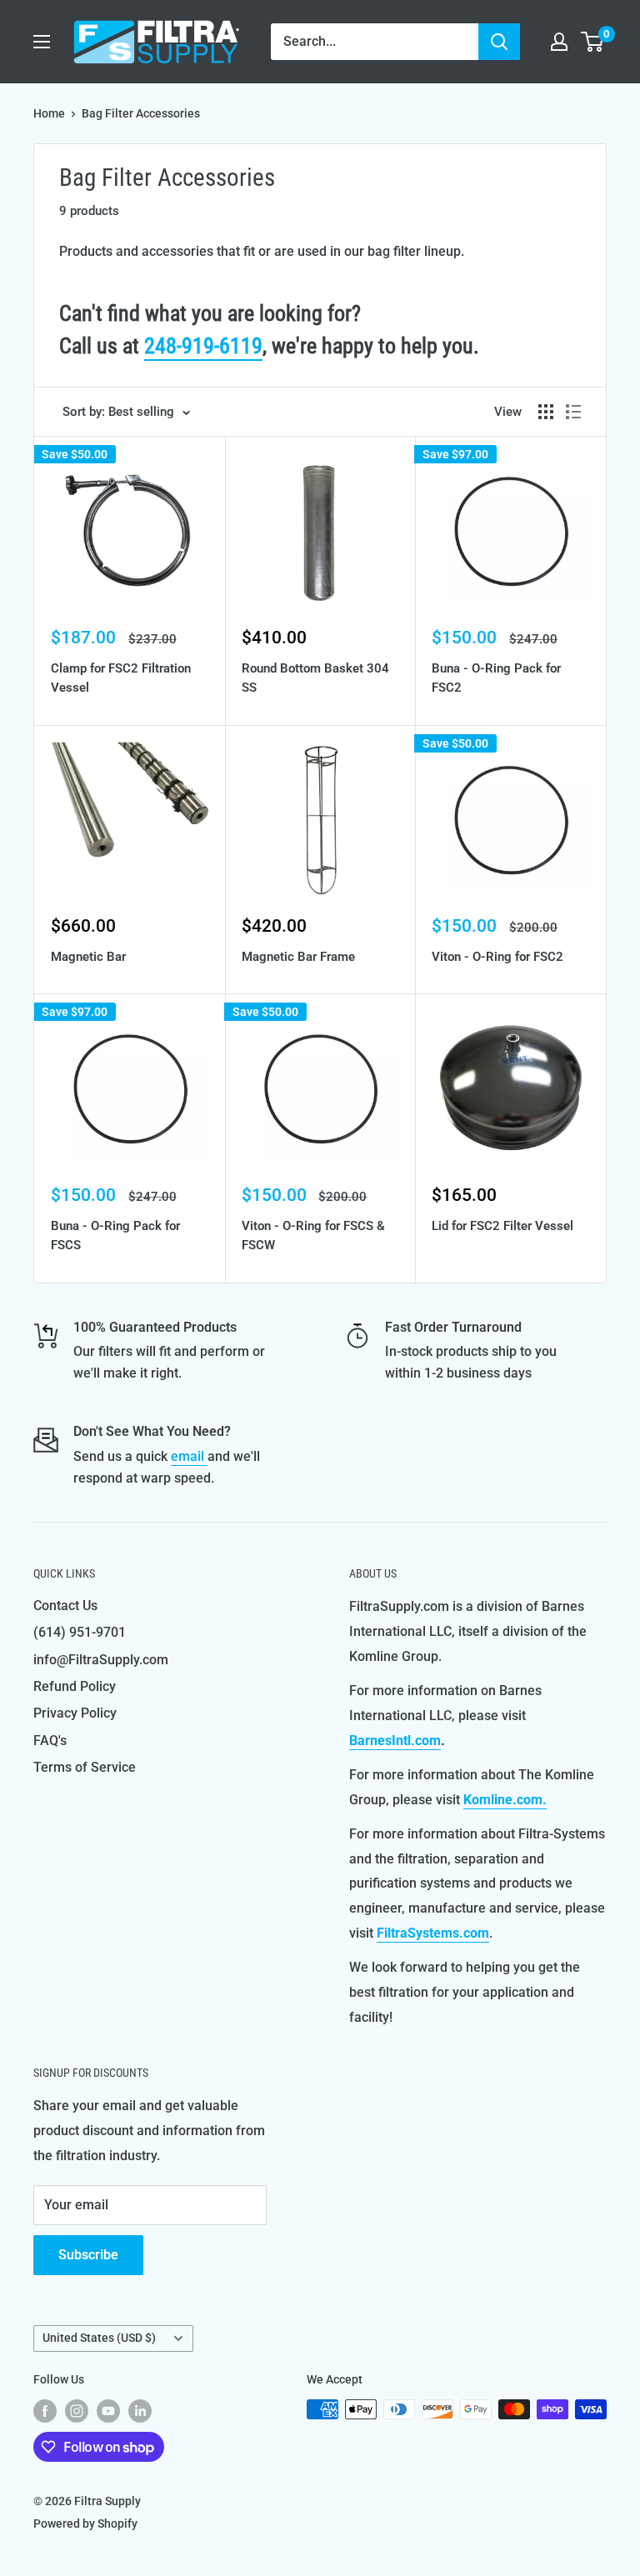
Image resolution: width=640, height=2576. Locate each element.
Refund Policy (75, 1686)
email (189, 1456)
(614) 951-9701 (80, 1632)
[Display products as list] (573, 412)
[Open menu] (42, 42)
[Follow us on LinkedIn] (140, 2411)
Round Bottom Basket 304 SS (315, 678)
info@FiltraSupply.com (101, 1660)
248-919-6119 (203, 346)
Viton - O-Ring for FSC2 (497, 957)
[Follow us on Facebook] (45, 2411)
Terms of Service (85, 1767)
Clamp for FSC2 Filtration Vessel (121, 678)
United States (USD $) (99, 2338)
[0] (593, 42)
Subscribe (88, 2255)
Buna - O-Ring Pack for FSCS (115, 1235)
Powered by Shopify (85, 2523)
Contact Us (65, 1606)
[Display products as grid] (546, 412)
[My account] (559, 42)
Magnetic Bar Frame (298, 957)
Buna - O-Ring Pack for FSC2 (496, 678)
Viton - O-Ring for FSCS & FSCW (313, 1235)
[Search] (499, 42)
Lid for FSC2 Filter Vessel (502, 1226)
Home (49, 113)
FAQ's (50, 1741)
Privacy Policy (75, 1713)
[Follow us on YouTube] (108, 2411)
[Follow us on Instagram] (77, 2411)
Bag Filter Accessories (141, 113)
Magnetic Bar (88, 957)
